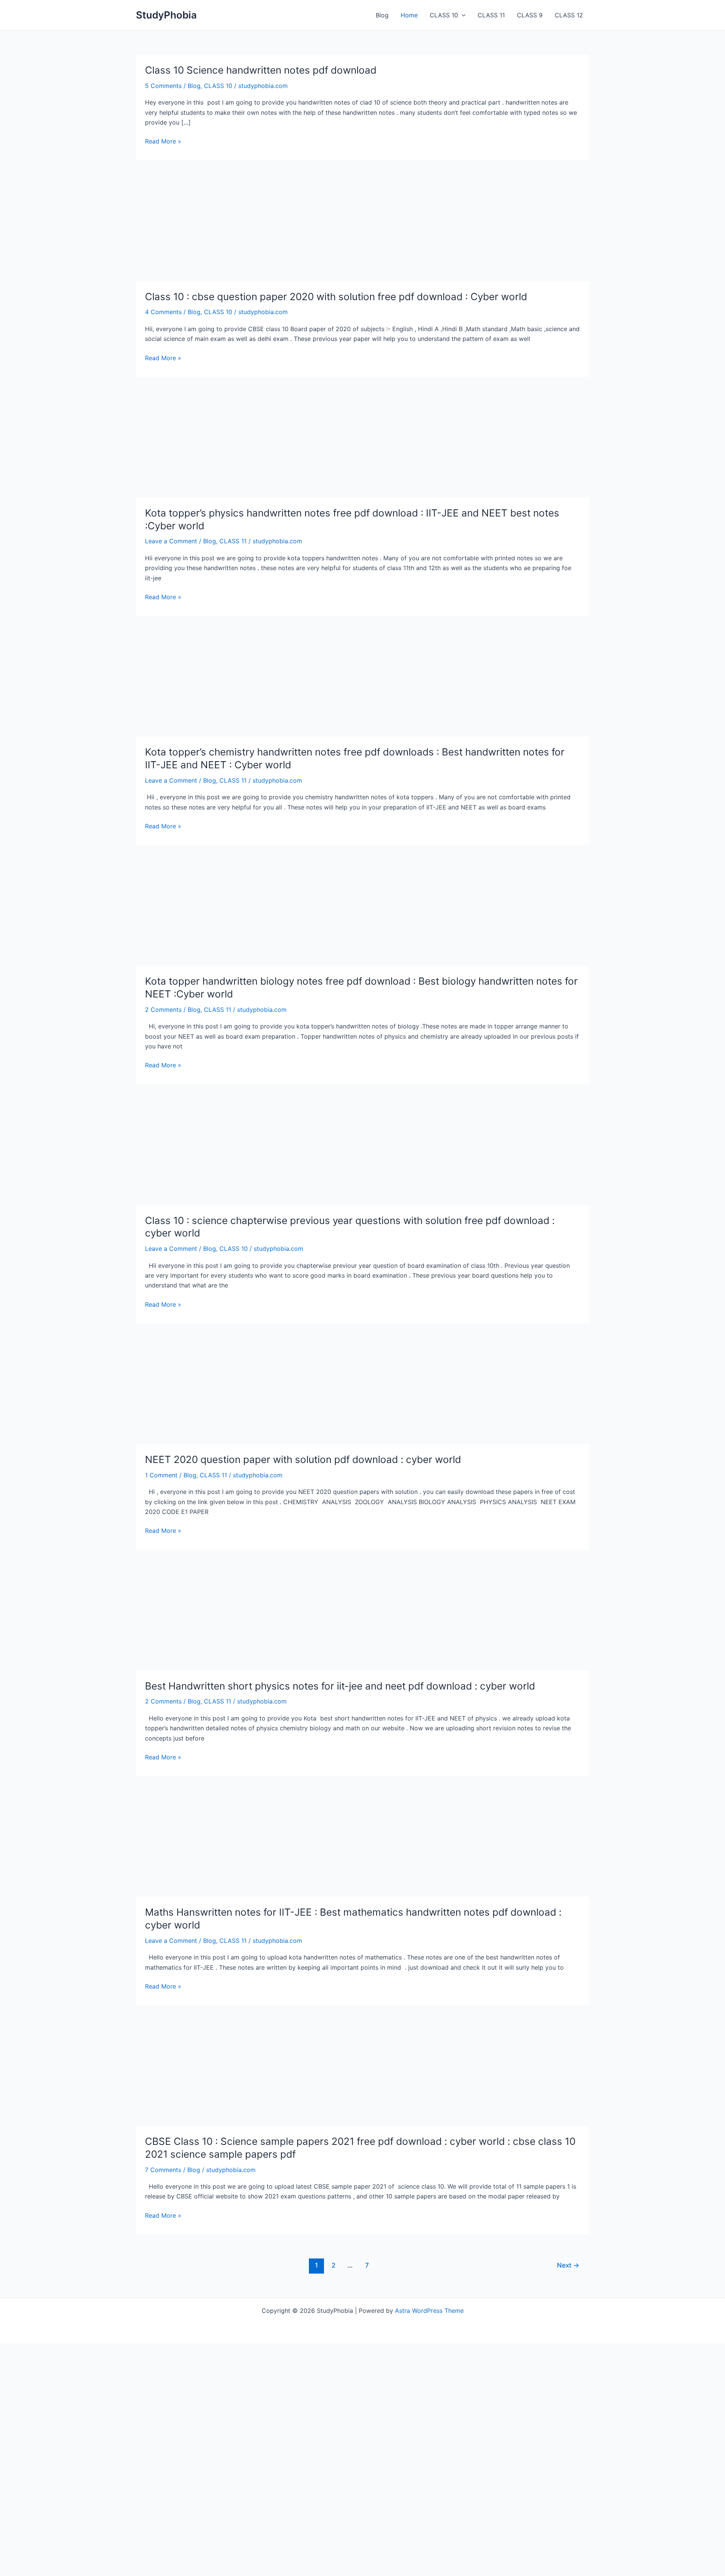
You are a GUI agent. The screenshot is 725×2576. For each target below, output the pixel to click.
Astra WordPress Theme (429, 2311)
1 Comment (161, 1475)
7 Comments (163, 2170)
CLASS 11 (491, 15)
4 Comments (163, 312)
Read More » (163, 142)
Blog (382, 15)
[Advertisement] (362, 225)
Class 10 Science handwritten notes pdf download (261, 70)
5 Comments (163, 86)
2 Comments (163, 1010)
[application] (462, 15)
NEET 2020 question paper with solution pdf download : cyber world (303, 1459)
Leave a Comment (171, 541)
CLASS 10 (444, 15)
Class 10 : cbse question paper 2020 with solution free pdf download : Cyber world (336, 297)
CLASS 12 (569, 15)
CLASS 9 (530, 15)
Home (409, 15)
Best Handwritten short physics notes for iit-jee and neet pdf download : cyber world (340, 1686)
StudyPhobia (166, 15)
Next (568, 2265)
